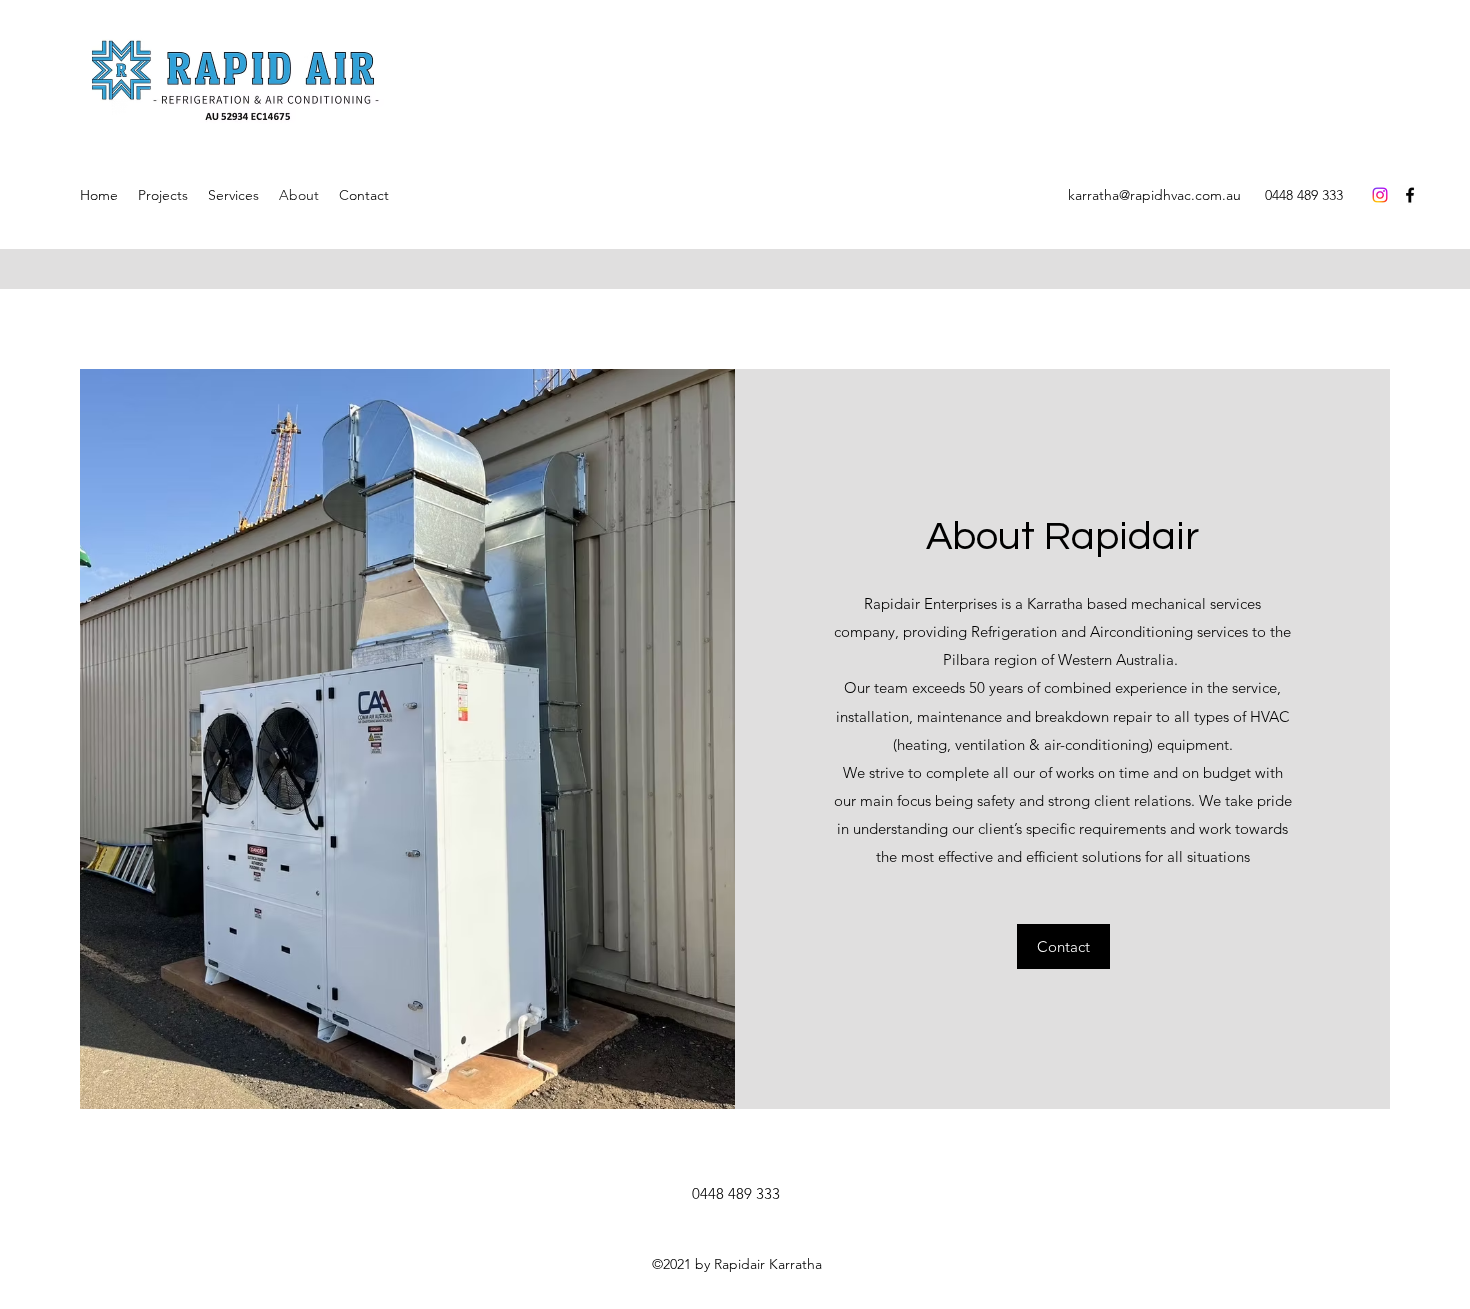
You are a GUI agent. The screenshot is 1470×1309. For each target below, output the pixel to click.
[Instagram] (1380, 195)
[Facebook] (1410, 195)
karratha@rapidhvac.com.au (1154, 195)
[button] (1063, 946)
